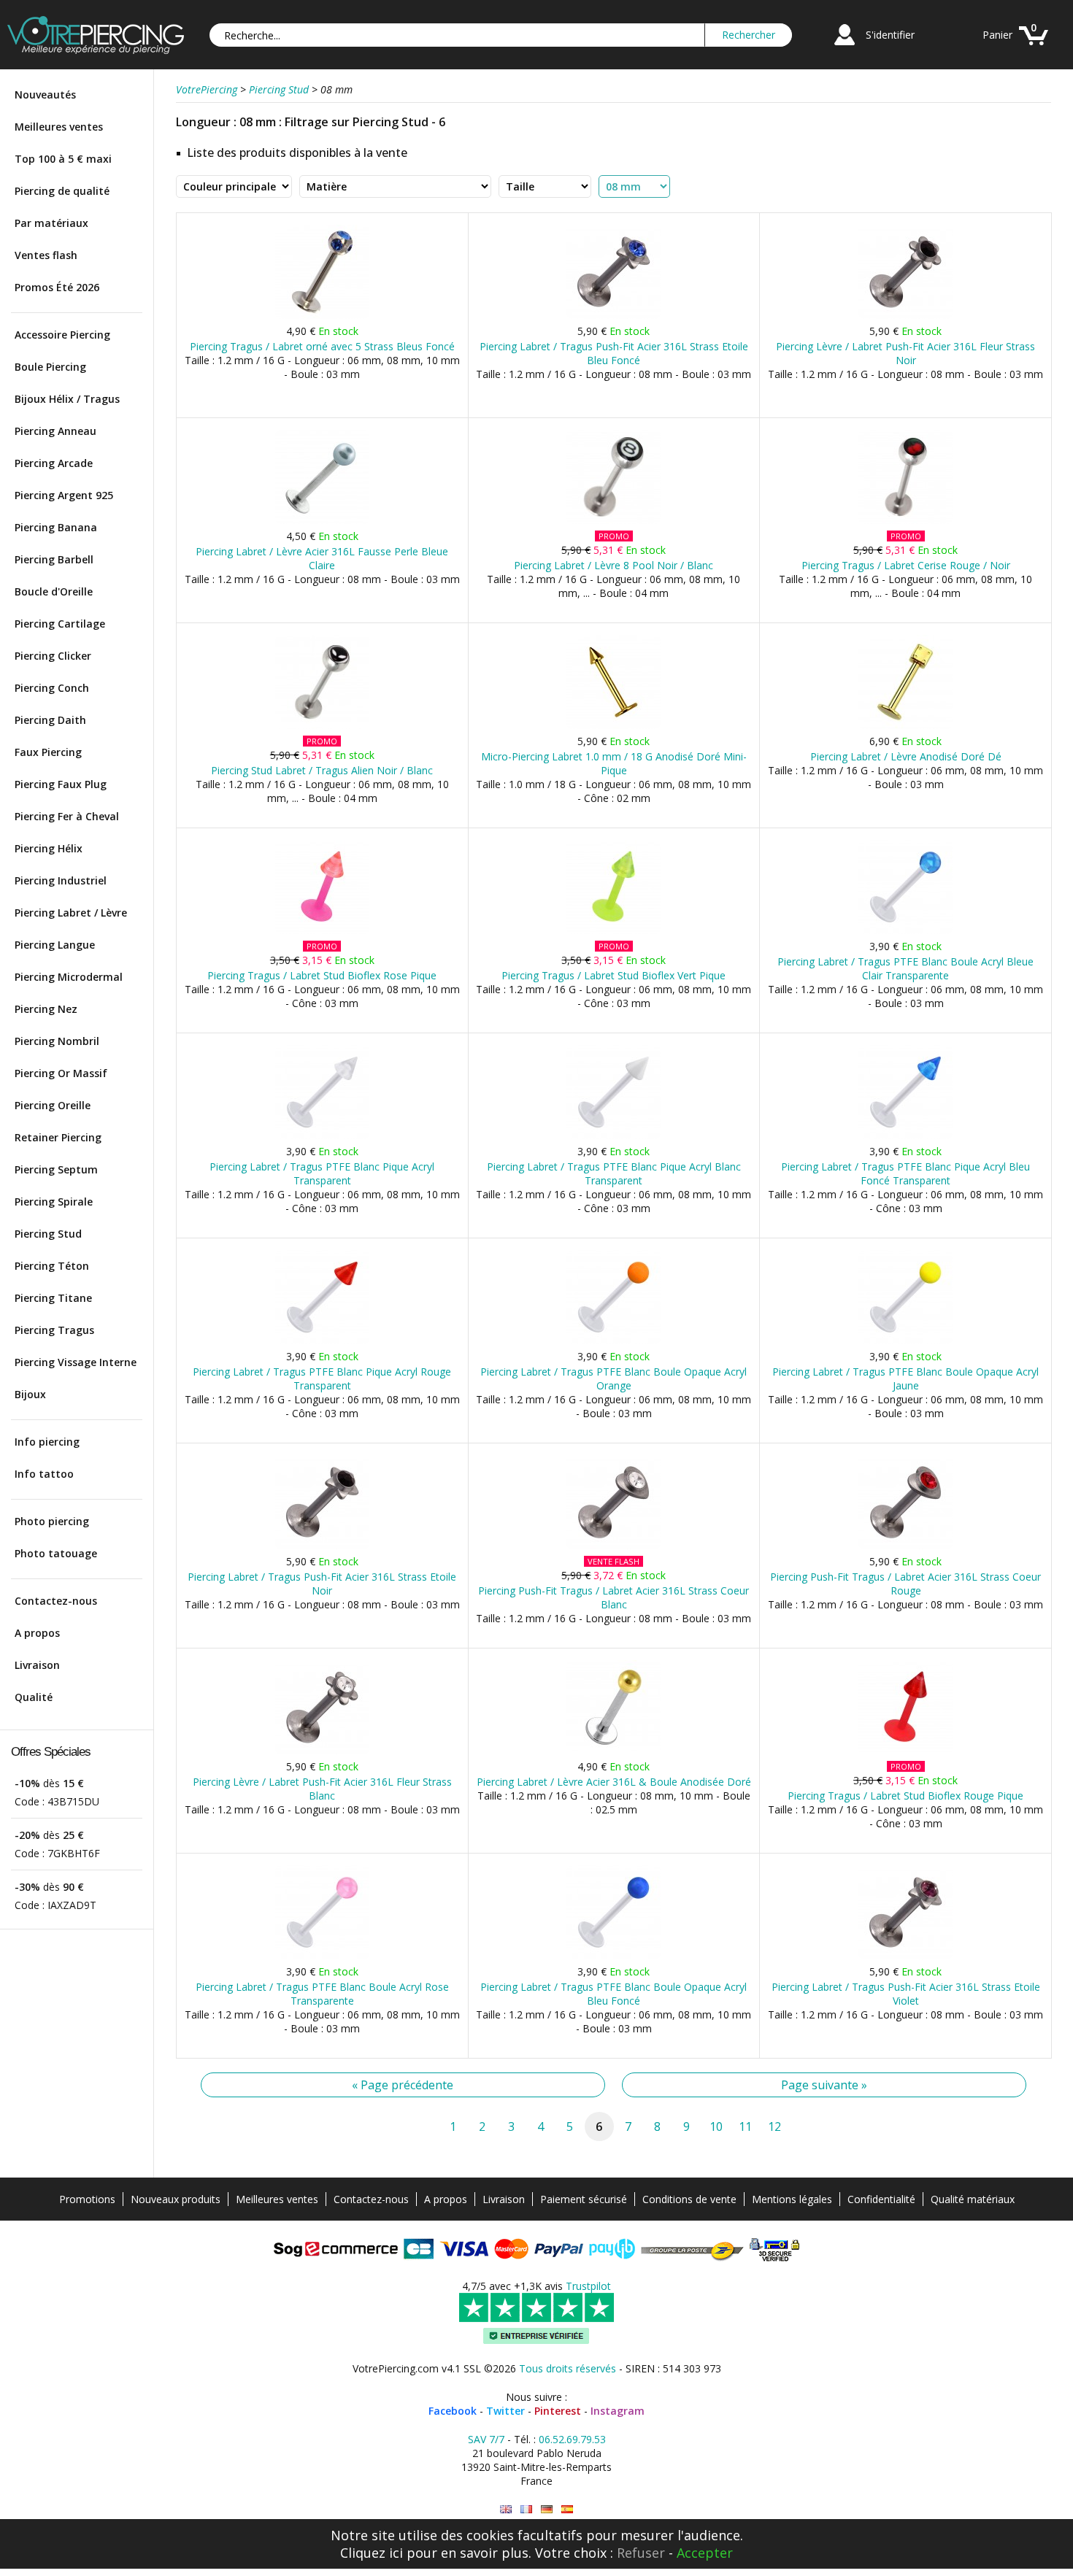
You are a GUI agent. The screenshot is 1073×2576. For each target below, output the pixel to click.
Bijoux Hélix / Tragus (67, 399)
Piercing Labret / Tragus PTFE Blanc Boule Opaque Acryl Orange (614, 1378)
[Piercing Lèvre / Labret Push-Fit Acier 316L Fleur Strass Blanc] (322, 1751)
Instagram (618, 2411)
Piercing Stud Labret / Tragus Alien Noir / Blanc (322, 770)
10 (716, 2126)
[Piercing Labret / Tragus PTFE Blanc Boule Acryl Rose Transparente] (322, 1956)
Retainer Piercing (58, 1137)
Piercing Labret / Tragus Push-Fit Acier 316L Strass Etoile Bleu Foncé (614, 353)
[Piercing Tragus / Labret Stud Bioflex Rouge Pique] (905, 1751)
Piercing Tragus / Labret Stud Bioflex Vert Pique (614, 975)
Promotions (87, 2199)
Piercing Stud (48, 1234)
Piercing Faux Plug (61, 784)
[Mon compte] (845, 47)
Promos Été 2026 (57, 287)
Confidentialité (881, 2199)
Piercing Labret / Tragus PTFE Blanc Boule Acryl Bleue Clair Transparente (905, 968)
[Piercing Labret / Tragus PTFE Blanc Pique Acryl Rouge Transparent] (322, 1341)
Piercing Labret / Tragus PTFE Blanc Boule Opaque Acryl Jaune (905, 1378)
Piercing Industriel (61, 880)
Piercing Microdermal (69, 977)
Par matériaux (51, 223)
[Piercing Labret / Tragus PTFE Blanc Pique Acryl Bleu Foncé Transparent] (905, 1136)
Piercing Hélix (49, 848)
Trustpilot (588, 2286)
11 (745, 2126)
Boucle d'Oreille (54, 591)
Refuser (641, 2553)
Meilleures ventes (59, 127)
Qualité (34, 1697)
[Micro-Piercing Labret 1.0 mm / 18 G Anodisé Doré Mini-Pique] (614, 726)
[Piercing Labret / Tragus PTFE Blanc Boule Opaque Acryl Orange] (614, 1341)
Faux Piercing (48, 752)
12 (774, 2126)
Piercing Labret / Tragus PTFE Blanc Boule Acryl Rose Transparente (322, 1994)
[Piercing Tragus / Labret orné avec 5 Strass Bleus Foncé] (322, 316)
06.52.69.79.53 (572, 2439)
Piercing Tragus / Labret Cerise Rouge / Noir (906, 565)
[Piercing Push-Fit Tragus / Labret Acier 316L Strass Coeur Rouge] (905, 1546)
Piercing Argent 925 (64, 495)
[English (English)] (506, 2509)
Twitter (505, 2411)
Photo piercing (52, 1521)
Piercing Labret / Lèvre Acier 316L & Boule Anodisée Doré (614, 1782)
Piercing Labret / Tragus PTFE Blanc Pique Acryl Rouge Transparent (322, 1378)
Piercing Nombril (57, 1041)
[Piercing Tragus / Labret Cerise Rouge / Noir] (905, 521)
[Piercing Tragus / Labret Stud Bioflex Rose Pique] (322, 931)
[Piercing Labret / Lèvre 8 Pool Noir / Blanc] (614, 521)
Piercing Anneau (55, 431)
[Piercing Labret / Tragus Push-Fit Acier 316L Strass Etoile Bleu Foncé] (614, 316)
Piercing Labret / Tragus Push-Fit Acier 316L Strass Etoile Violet (906, 1994)
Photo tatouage (56, 1553)
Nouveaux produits (176, 2199)
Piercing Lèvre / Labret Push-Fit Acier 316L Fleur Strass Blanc (322, 1789)
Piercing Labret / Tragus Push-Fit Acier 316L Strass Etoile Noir (322, 1584)
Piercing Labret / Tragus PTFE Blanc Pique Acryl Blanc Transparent (614, 1173)
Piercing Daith (50, 720)
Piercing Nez (46, 1009)
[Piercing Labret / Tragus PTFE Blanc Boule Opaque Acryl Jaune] (905, 1341)
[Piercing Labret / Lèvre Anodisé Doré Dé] (905, 726)
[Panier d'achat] (1034, 47)
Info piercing (47, 1442)
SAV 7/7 (486, 2439)
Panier (997, 35)
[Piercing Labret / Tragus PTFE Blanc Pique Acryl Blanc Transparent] (614, 1136)
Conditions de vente (689, 2199)
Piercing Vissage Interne (76, 1362)
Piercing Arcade (54, 463)
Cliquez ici (372, 2553)
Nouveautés (45, 95)
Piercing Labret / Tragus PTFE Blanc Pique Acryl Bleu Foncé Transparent (905, 1173)
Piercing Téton (52, 1266)
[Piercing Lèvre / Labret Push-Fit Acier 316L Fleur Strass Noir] (905, 316)
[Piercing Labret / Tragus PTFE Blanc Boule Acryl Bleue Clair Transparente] (905, 931)
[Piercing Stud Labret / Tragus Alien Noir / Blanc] (322, 726)
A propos (37, 1633)
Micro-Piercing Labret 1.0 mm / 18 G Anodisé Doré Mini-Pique (614, 763)
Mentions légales (792, 2199)
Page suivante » (824, 2085)
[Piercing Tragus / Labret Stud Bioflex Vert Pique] (614, 931)
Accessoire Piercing (62, 335)
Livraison (37, 1665)
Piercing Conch (52, 688)
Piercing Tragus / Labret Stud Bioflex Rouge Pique (905, 1796)
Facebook (453, 2411)
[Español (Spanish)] (567, 2509)
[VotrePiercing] (96, 50)
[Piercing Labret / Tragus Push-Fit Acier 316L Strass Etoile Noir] (322, 1546)
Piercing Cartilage (60, 624)
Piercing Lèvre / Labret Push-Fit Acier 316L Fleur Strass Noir (905, 353)
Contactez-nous (56, 1601)
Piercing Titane (53, 1298)
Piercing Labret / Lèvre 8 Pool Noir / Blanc (614, 565)
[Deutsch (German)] (547, 2509)
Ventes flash (46, 255)
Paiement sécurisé (584, 2199)
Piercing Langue (55, 945)
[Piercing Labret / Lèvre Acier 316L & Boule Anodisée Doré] (614, 1751)
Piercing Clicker (53, 656)
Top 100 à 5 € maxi (63, 159)
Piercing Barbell (54, 559)
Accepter (705, 2553)
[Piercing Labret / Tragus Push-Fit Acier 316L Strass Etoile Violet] (905, 1956)
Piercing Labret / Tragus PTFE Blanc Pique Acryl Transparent (322, 1173)
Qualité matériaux (973, 2199)
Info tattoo (44, 1474)
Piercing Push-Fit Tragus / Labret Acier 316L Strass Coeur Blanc (614, 1597)
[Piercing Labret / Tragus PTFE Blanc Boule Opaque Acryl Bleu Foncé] (614, 1956)
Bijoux (30, 1394)
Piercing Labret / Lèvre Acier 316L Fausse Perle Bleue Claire (322, 558)
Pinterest (558, 2411)
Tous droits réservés (568, 2368)
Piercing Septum (56, 1169)
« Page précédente (403, 2085)
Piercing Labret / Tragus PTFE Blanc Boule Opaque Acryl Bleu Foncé (614, 1994)
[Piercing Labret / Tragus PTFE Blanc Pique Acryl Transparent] (322, 1136)
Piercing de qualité (62, 191)
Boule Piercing (50, 367)
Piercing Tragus (54, 1330)
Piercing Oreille (53, 1105)
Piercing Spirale (54, 1202)
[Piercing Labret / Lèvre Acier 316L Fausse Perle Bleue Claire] (322, 521)
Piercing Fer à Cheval (67, 816)
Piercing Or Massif (61, 1073)
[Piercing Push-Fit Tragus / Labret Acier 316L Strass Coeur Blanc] (614, 1546)
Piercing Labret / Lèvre (71, 913)
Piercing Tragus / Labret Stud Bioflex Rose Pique (322, 975)
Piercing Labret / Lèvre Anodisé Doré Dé (906, 756)
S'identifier (890, 35)
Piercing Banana (56, 527)
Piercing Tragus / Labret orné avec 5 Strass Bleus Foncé (322, 346)
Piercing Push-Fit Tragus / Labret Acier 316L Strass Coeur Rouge (905, 1584)
